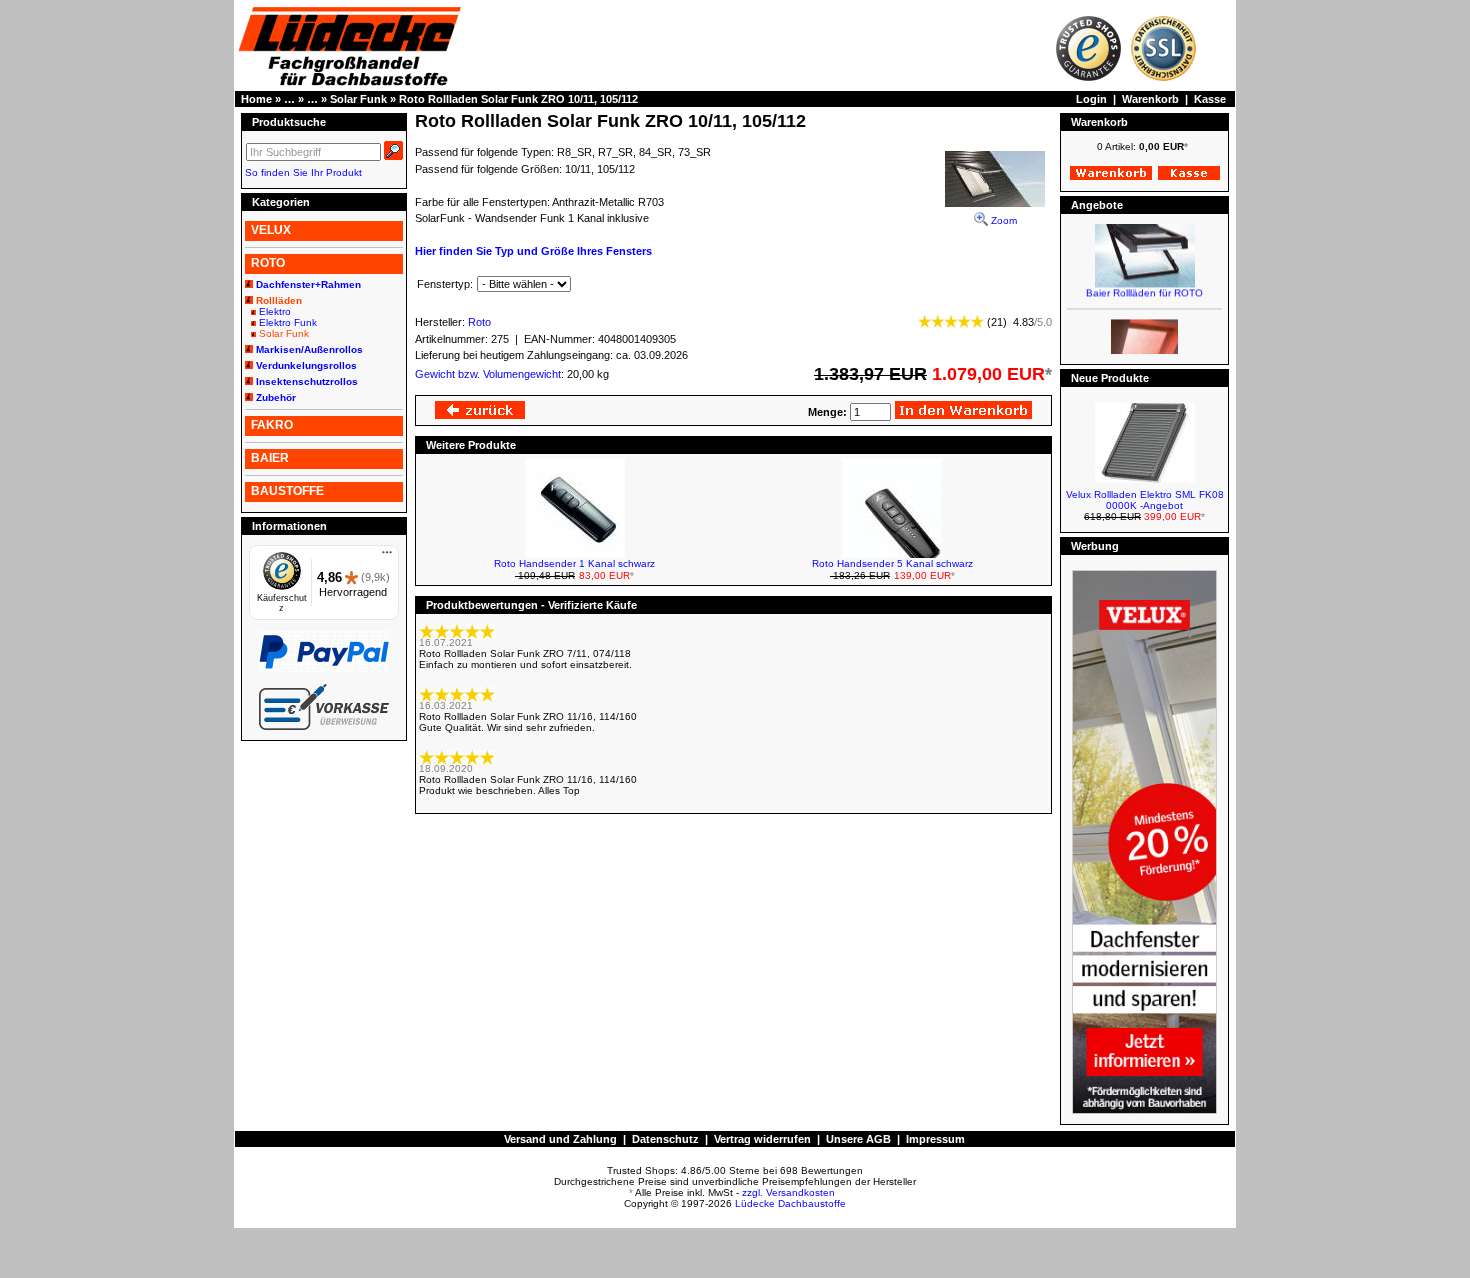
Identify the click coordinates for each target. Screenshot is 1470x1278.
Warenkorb (1150, 99)
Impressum (935, 1139)
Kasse (1210, 99)
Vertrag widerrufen (762, 1139)
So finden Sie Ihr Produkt (303, 172)
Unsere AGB (858, 1139)
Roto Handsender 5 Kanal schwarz (892, 563)
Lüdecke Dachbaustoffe (790, 1203)
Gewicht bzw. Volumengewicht (488, 374)
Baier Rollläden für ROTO (1144, 285)
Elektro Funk (288, 322)
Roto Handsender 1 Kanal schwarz (574, 563)
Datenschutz (665, 1139)
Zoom (1002, 220)
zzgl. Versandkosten (788, 1192)
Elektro (275, 311)
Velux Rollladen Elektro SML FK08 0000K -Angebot (1145, 500)
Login (1091, 99)
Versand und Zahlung (560, 1139)
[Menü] (387, 557)
